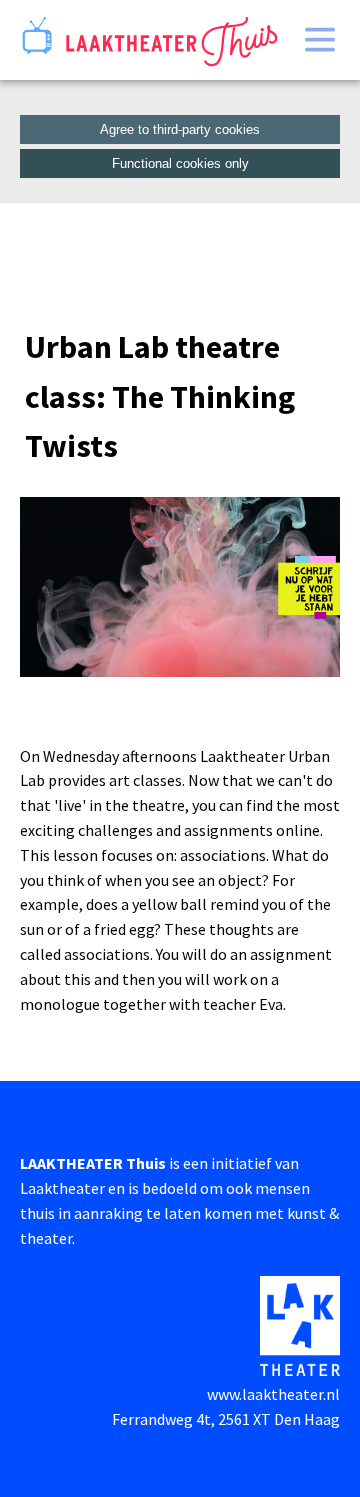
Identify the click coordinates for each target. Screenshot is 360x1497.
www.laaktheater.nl (273, 1394)
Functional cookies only (180, 163)
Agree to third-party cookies (180, 129)
